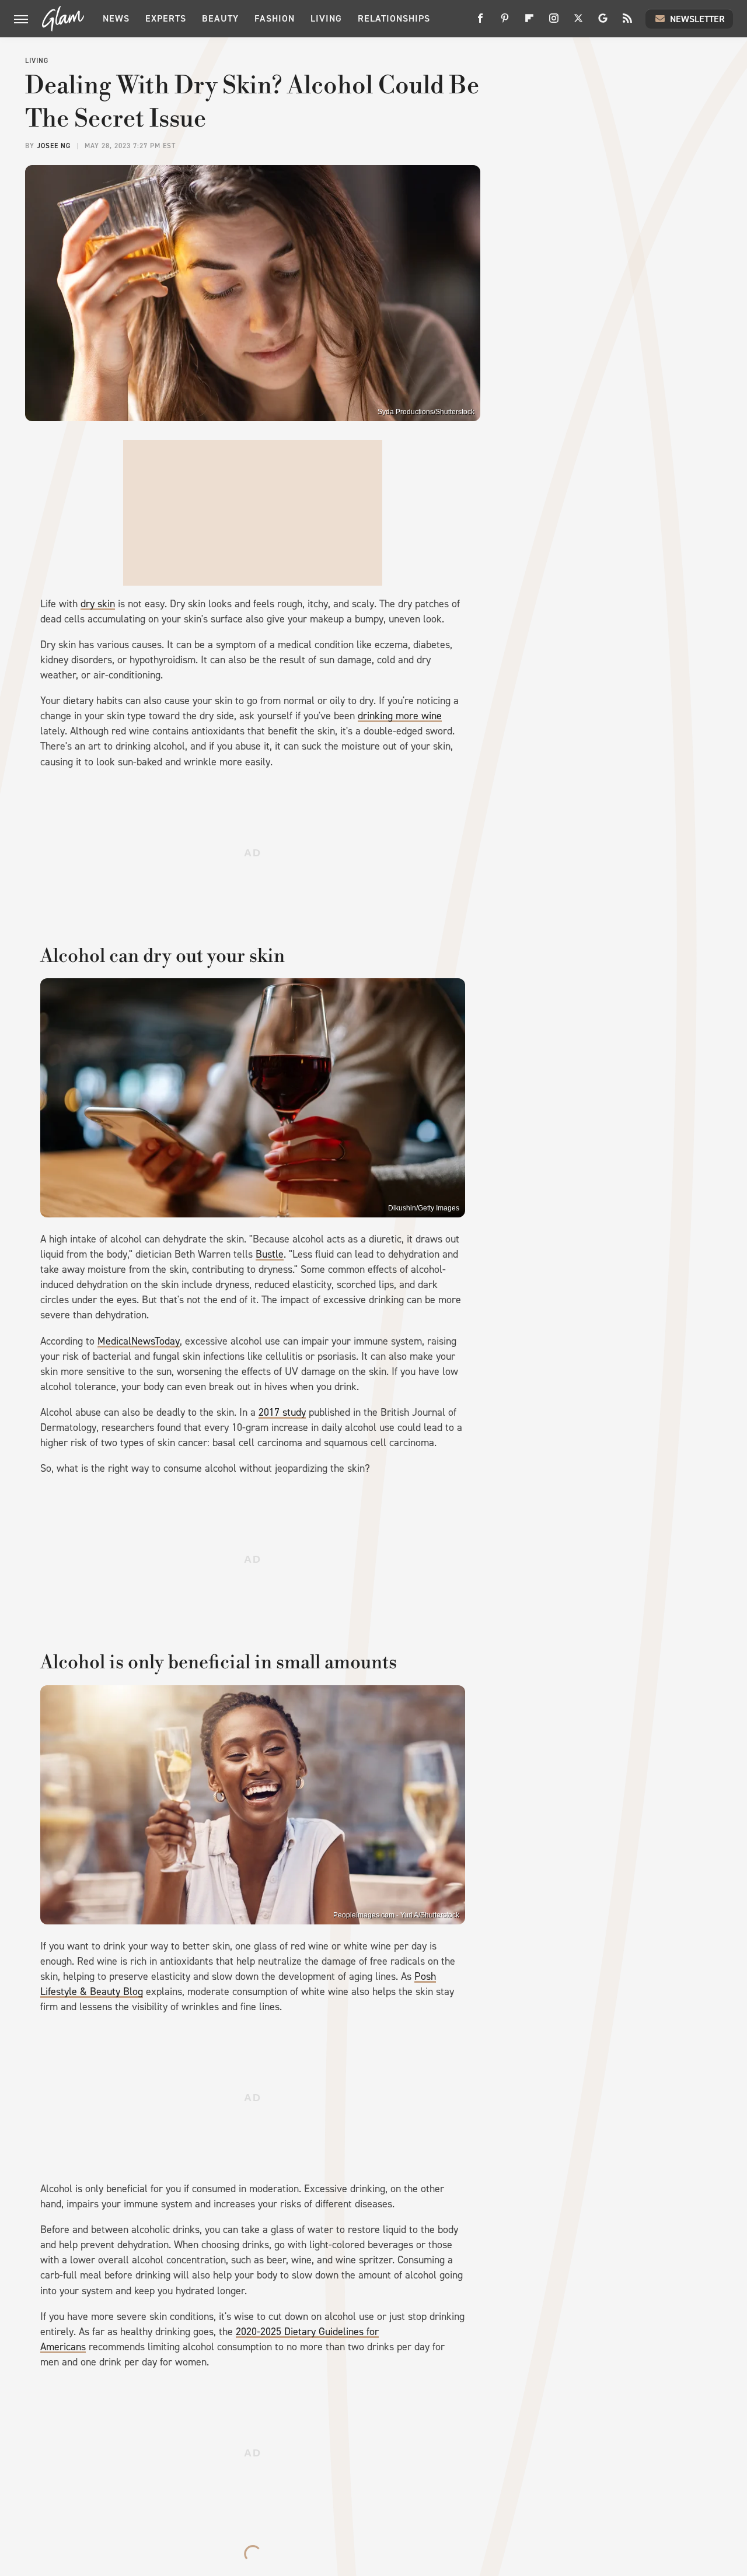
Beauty (220, 18)
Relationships (394, 18)
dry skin (98, 604)
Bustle (270, 1254)
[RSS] (627, 22)
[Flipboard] (529, 22)
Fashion (275, 18)
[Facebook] (480, 22)
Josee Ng (54, 146)
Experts (166, 18)
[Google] (603, 22)
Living (326, 18)
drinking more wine (400, 716)
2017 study (282, 1412)
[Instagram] (554, 22)
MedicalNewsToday (139, 1341)
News (116, 18)
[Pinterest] (505, 22)
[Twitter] (578, 22)
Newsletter (697, 19)
